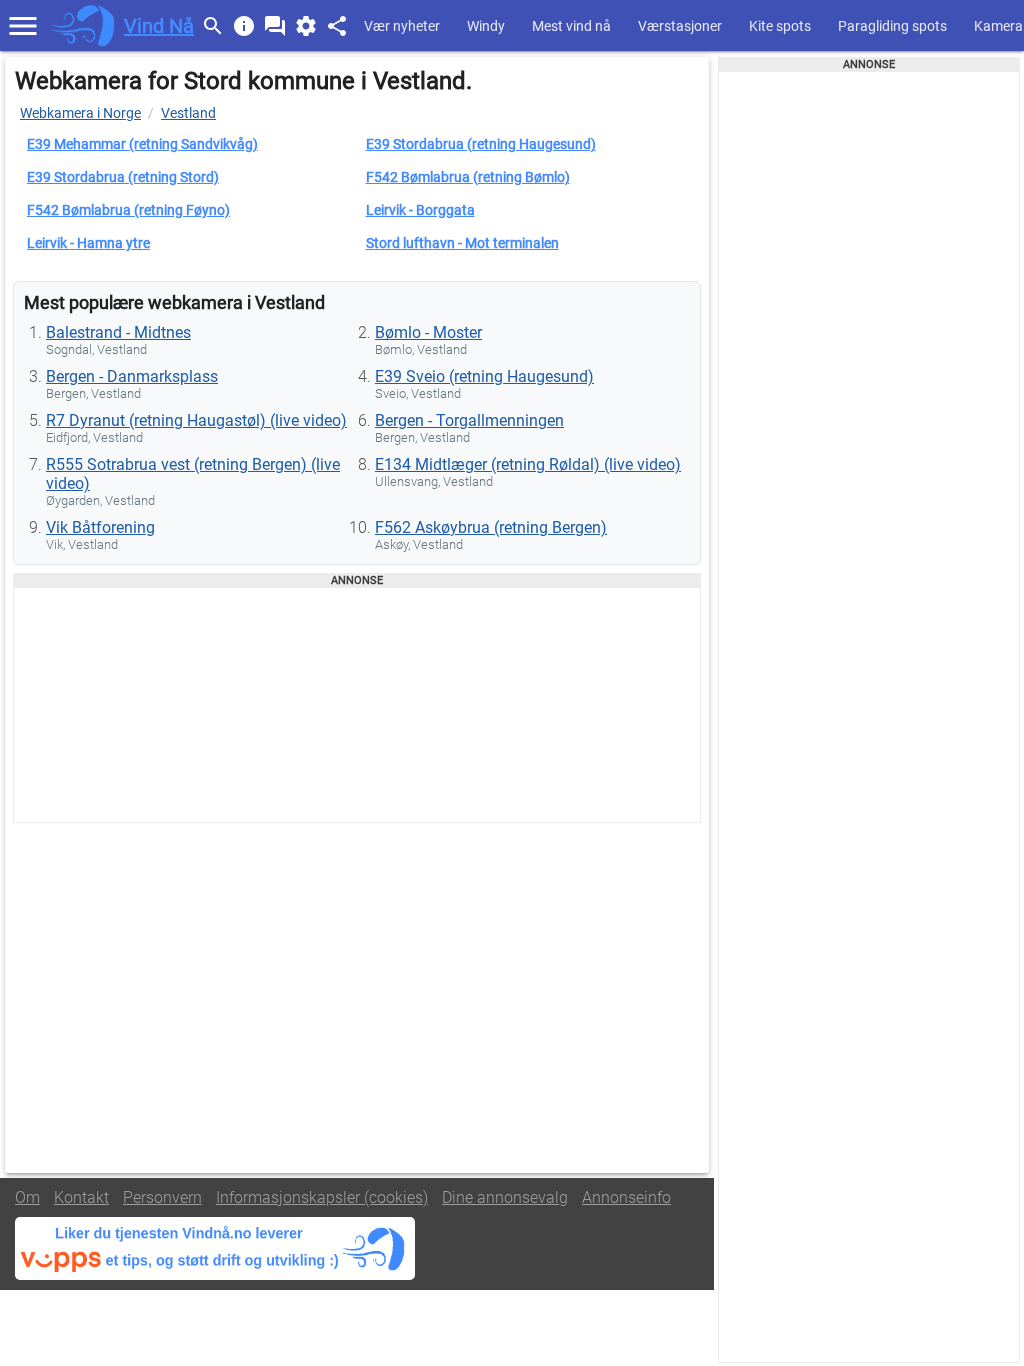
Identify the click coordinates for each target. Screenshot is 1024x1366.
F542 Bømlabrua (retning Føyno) (128, 210)
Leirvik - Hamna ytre (88, 243)
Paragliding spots (892, 26)
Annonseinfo (626, 1197)
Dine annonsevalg (505, 1197)
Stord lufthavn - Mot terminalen (462, 243)
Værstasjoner (680, 26)
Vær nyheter (402, 26)
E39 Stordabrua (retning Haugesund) (481, 144)
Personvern (162, 1197)
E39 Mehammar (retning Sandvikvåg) (142, 144)
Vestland (188, 113)
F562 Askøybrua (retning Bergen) (491, 527)
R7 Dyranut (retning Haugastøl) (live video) (196, 420)
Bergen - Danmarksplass (132, 376)
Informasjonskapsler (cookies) (322, 1197)
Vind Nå (159, 26)
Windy (486, 26)
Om (27, 1197)
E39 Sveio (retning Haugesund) (484, 376)
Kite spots (780, 26)
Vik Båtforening (100, 527)
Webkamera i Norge (80, 113)
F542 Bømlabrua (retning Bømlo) (468, 177)
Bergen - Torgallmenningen (469, 420)
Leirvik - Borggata (420, 210)
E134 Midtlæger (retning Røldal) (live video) (528, 464)
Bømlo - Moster (428, 332)
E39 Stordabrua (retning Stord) (123, 177)
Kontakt (81, 1197)
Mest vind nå (571, 26)
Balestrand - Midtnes (118, 332)
